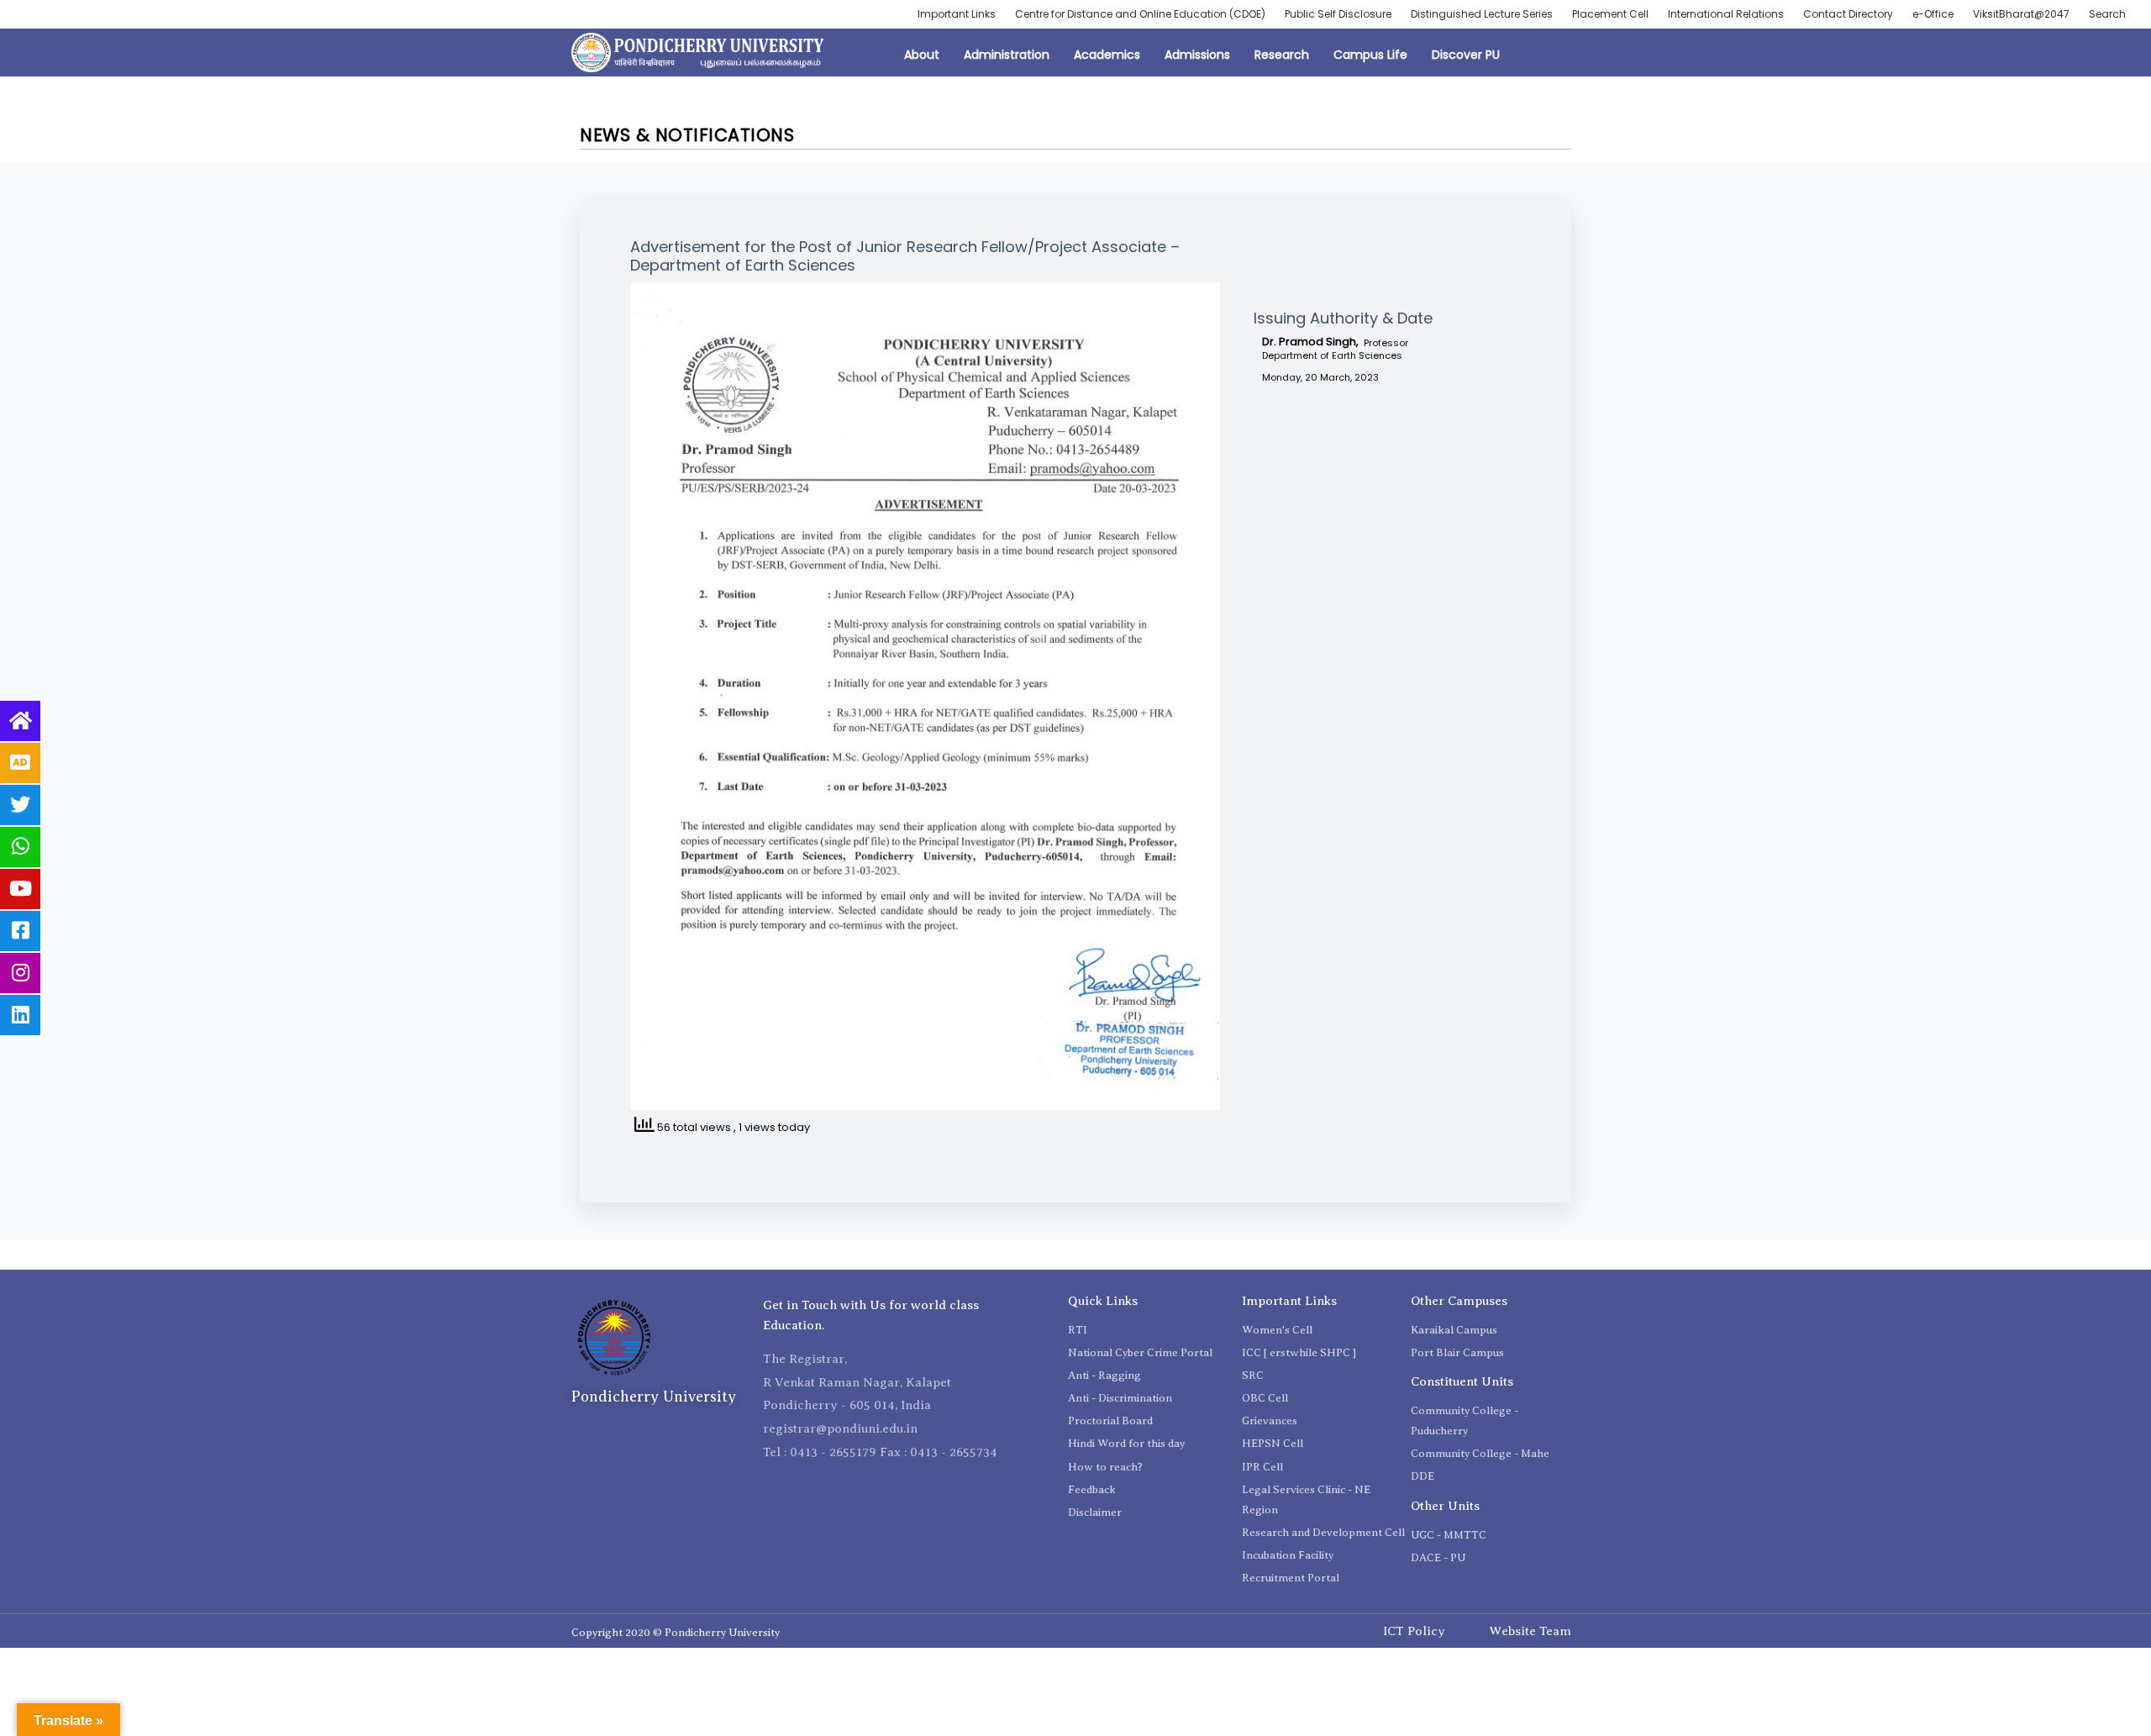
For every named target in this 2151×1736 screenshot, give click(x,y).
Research (1282, 55)
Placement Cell (1610, 14)
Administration (1007, 55)
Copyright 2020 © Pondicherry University (676, 1632)
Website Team (1530, 1631)
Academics (1107, 55)
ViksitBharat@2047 (2021, 14)
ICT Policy (1414, 1631)
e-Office (1933, 14)
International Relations (1726, 14)
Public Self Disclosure (1338, 14)
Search (2107, 14)
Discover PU (1466, 55)
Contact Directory (1848, 14)
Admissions (1197, 55)
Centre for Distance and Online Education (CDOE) (1140, 14)
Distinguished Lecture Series (1482, 14)
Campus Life (1370, 55)
